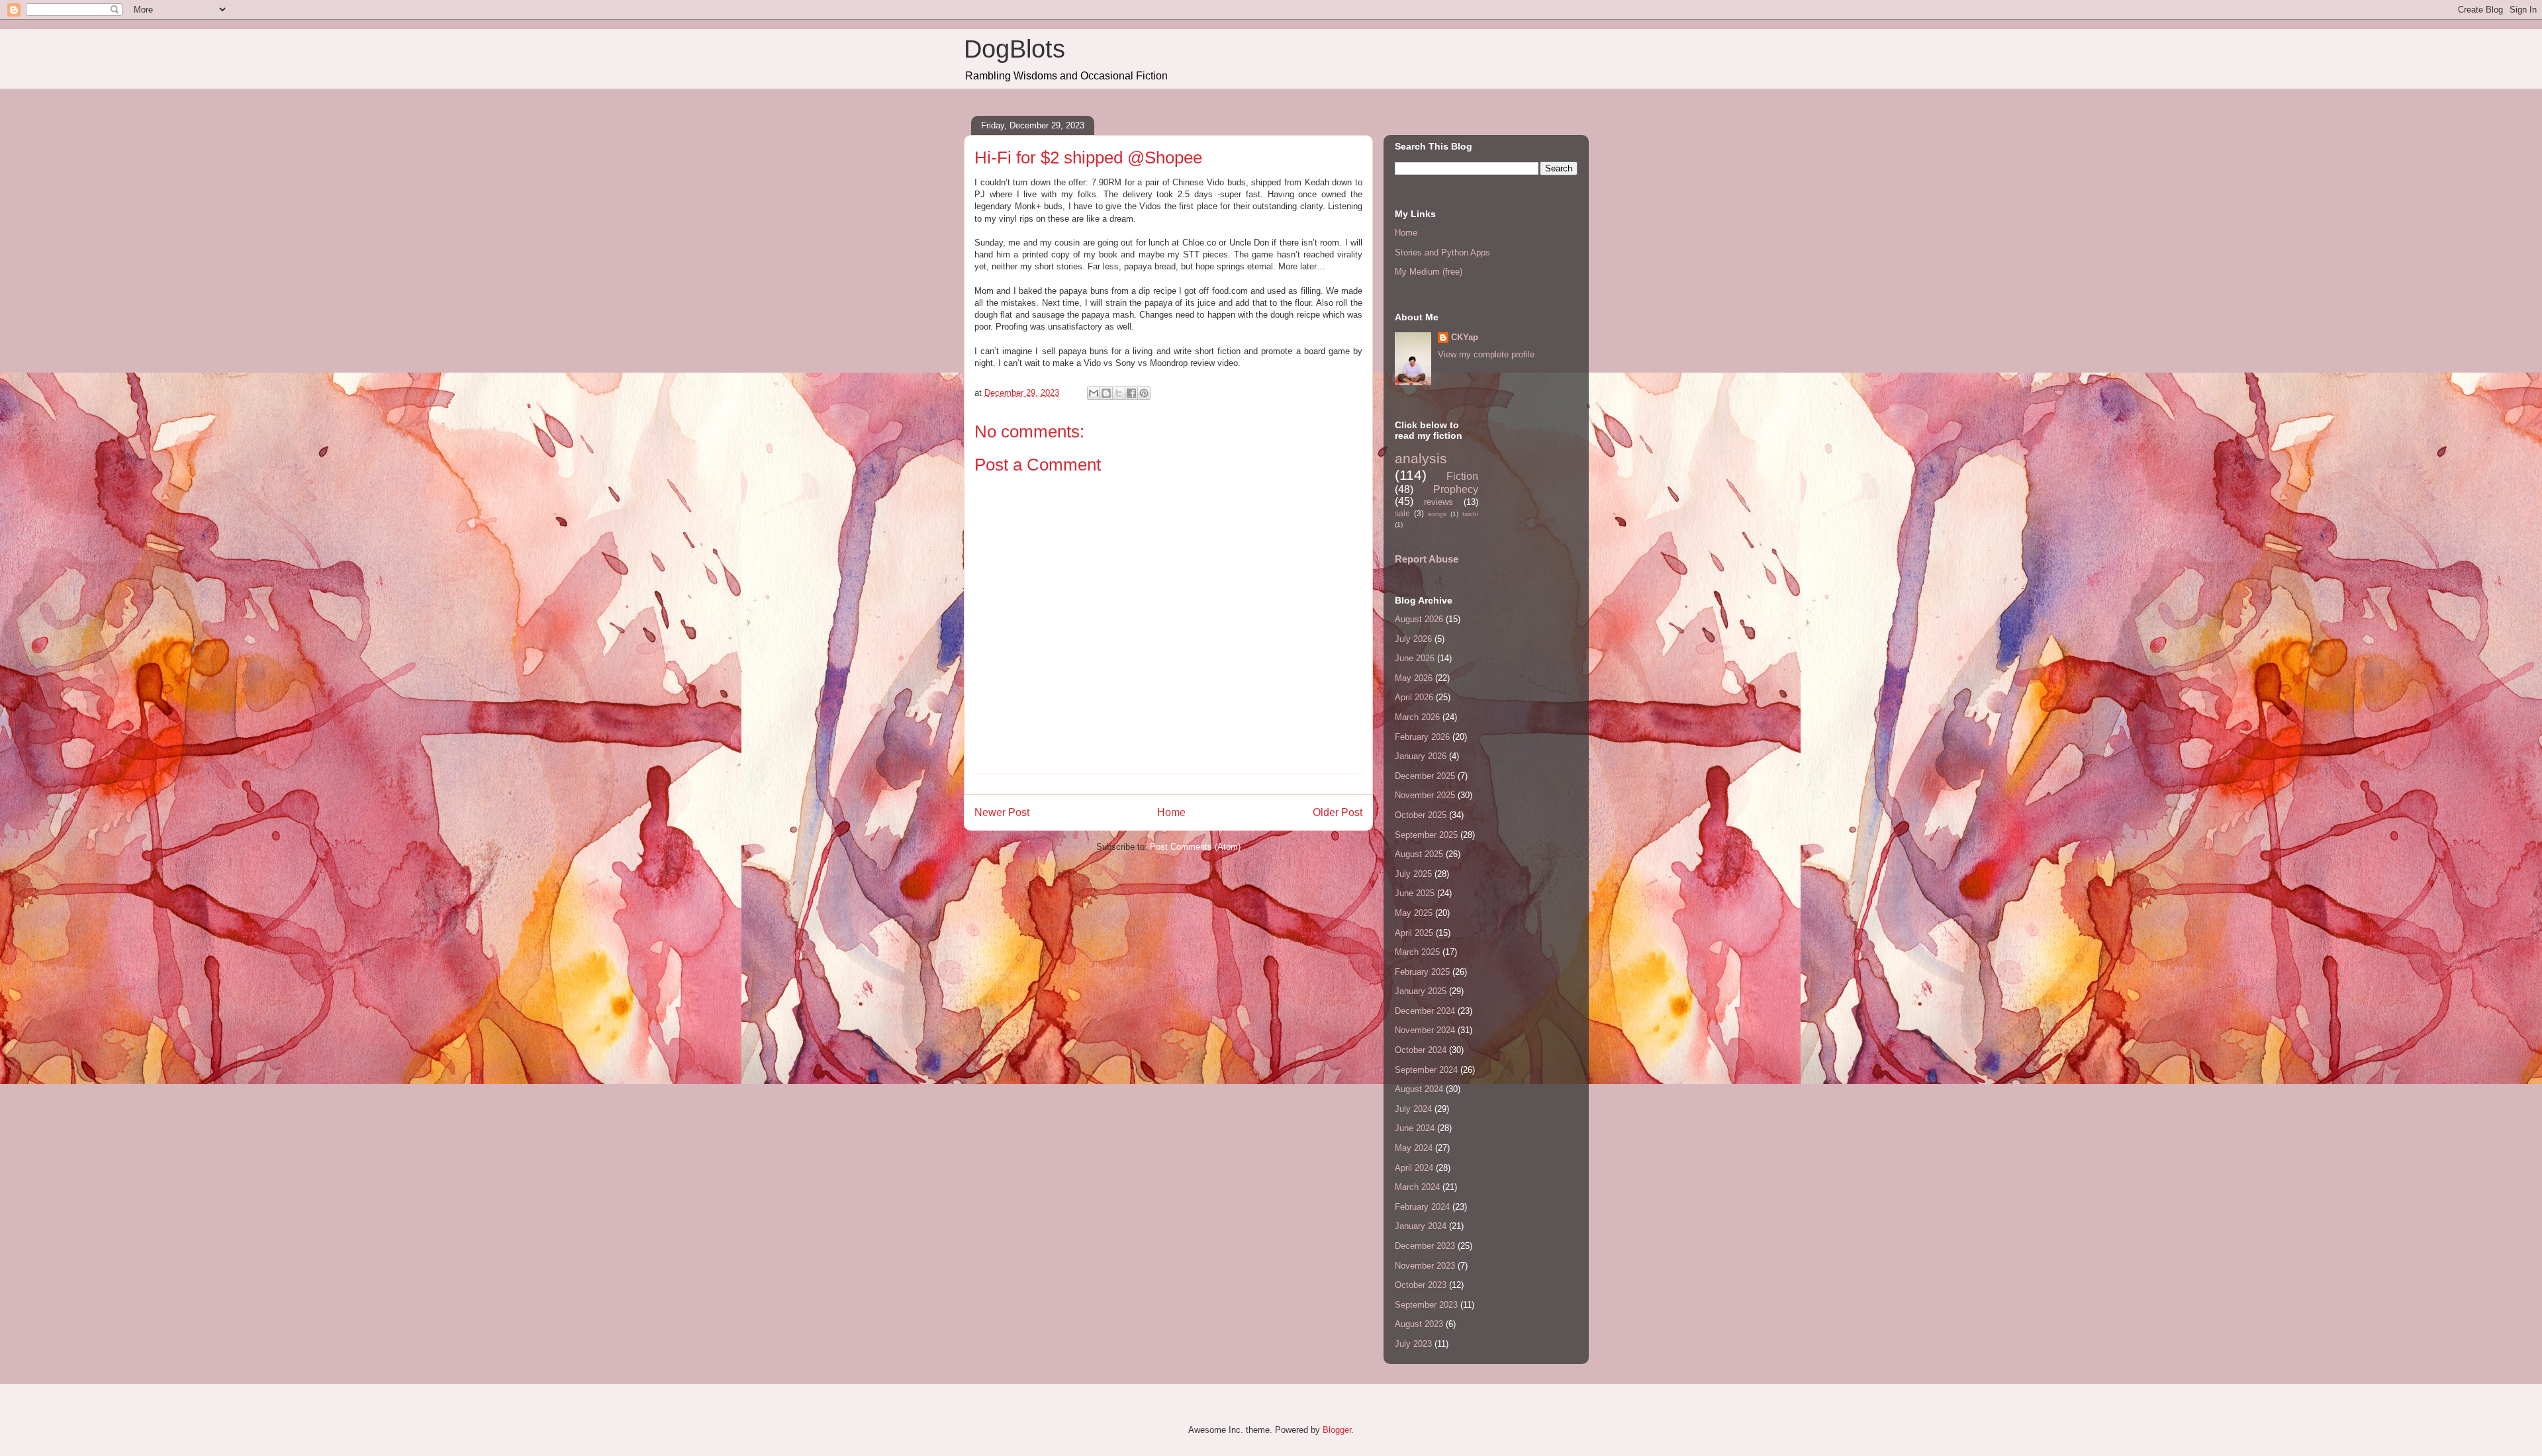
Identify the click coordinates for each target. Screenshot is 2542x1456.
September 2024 (1426, 1070)
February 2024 (1422, 1207)
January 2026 (1421, 756)
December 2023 (1425, 1246)
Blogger (1337, 1430)
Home (1171, 812)
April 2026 (1414, 697)
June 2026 (1415, 658)
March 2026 (1417, 717)
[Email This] (1094, 393)
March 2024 (1417, 1187)
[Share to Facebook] (1131, 393)
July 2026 (1413, 639)
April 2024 (1414, 1168)
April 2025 (1414, 933)
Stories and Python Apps (1442, 252)
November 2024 (1425, 1030)
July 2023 (1413, 1344)
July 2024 (1413, 1109)
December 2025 (1425, 776)
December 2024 (1425, 1011)
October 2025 (1421, 815)
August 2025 (1419, 854)
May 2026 (1414, 678)
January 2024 (1421, 1226)
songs (1437, 514)
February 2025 (1422, 972)
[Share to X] (1119, 393)
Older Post (1338, 812)
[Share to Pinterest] (1144, 393)
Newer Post (1002, 812)
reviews (1438, 502)
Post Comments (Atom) (1195, 847)
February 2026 (1422, 737)
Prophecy (1456, 489)
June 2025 (1415, 893)
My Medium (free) (1429, 272)
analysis (1421, 458)
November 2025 (1425, 795)
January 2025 (1421, 991)
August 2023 (1419, 1324)
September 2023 (1426, 1305)
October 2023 (1421, 1285)
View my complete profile (1486, 354)
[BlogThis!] (1106, 393)
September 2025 (1426, 835)
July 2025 (1413, 874)
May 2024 (1414, 1148)
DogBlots (1014, 49)
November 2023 (1425, 1266)
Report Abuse (1427, 559)
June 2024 (1415, 1128)
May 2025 (1414, 913)
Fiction (1462, 476)
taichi (1470, 514)
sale (1402, 513)
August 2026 (1419, 619)
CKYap (1465, 337)
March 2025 (1417, 952)
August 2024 (1419, 1089)
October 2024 (1421, 1050)
